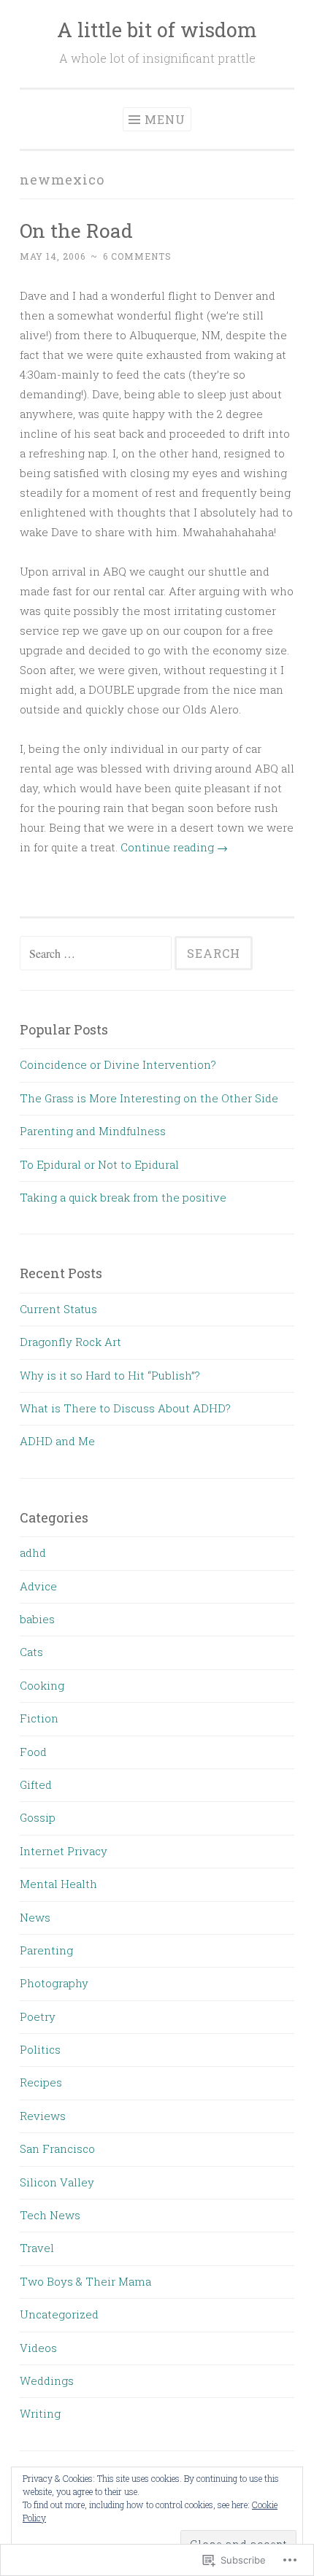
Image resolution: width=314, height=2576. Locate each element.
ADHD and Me (57, 1441)
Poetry (38, 2016)
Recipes (41, 2082)
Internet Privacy (64, 1851)
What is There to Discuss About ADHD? (125, 1408)
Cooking (42, 1685)
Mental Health (58, 1884)
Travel (37, 2248)
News (35, 1917)
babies (37, 1619)
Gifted (36, 1784)
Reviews (43, 2116)
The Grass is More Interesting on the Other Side (149, 1098)
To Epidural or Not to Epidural (99, 1164)
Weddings (47, 2380)
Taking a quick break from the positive (123, 1197)
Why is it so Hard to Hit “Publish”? (110, 1375)
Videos (38, 2348)
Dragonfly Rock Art (70, 1342)
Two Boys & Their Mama (85, 2281)
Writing (40, 2413)
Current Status (58, 1309)
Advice (38, 1586)
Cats (31, 1652)
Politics (40, 2049)
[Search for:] (97, 954)
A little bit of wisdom (157, 30)
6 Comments (137, 256)
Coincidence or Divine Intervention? (118, 1064)
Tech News (50, 2215)
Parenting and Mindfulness (93, 1131)
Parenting (46, 1950)
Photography (54, 1983)
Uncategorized (59, 2314)
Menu (165, 119)
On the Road (76, 230)
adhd (33, 1552)
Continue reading (174, 847)
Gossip (38, 1817)
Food (33, 1752)
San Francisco (57, 2148)
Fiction (39, 1718)
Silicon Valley (57, 2182)
